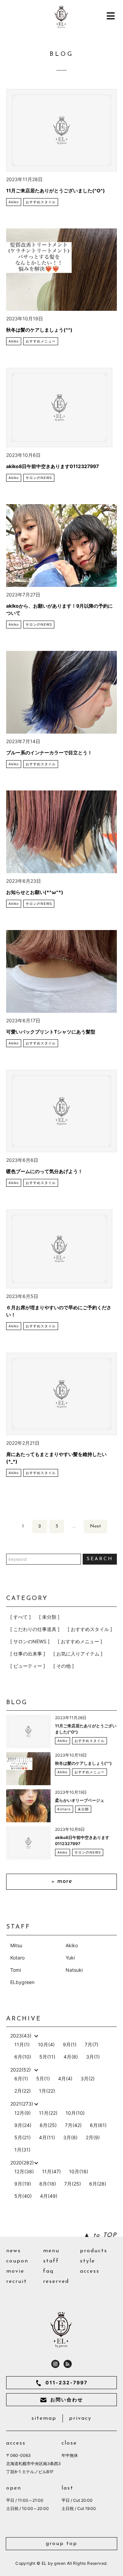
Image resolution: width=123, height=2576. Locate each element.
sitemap (44, 2418)
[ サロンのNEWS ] (30, 1641)
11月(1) (22, 2044)
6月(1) (21, 2078)
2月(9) (93, 2137)
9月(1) (70, 2044)
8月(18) (48, 2184)
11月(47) (51, 2171)
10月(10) (75, 2113)
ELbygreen (22, 1982)
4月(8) (71, 2057)
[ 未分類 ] (49, 1617)
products (94, 2251)
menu (51, 2251)
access (90, 2271)
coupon (17, 2261)
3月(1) (93, 2057)
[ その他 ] (64, 1666)
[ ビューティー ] (28, 1666)
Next (95, 1526)
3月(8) (70, 2137)
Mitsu (16, 1945)
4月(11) (47, 2137)
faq (48, 2271)
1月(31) (22, 2150)
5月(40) (23, 2196)
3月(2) (88, 2078)
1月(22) (47, 2091)
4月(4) (65, 2078)
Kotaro (17, 1958)
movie (15, 2271)
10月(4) (46, 2044)
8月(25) (48, 2125)
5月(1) (43, 2078)
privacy (80, 2418)
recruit (17, 2282)
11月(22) (48, 2113)
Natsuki (74, 1970)
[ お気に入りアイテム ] (78, 1654)
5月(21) (23, 2137)
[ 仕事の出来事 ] (28, 1654)
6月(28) (98, 2184)
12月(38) (24, 2171)
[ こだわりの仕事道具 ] (35, 1629)
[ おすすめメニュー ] (80, 1641)
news (13, 2251)
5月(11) (47, 2057)
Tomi (16, 1970)
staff (51, 2261)
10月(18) (79, 2171)
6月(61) (98, 2125)
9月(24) (23, 2125)
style (87, 2261)
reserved (56, 2282)
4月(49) (49, 2196)
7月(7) (92, 2044)
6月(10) (23, 2057)
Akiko (72, 1945)
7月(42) (73, 2125)
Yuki (70, 1958)
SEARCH (100, 1559)
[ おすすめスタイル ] (90, 1629)
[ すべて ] (20, 1617)
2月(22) (23, 2091)
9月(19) (23, 2184)
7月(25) (73, 2184)
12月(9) (23, 2113)
